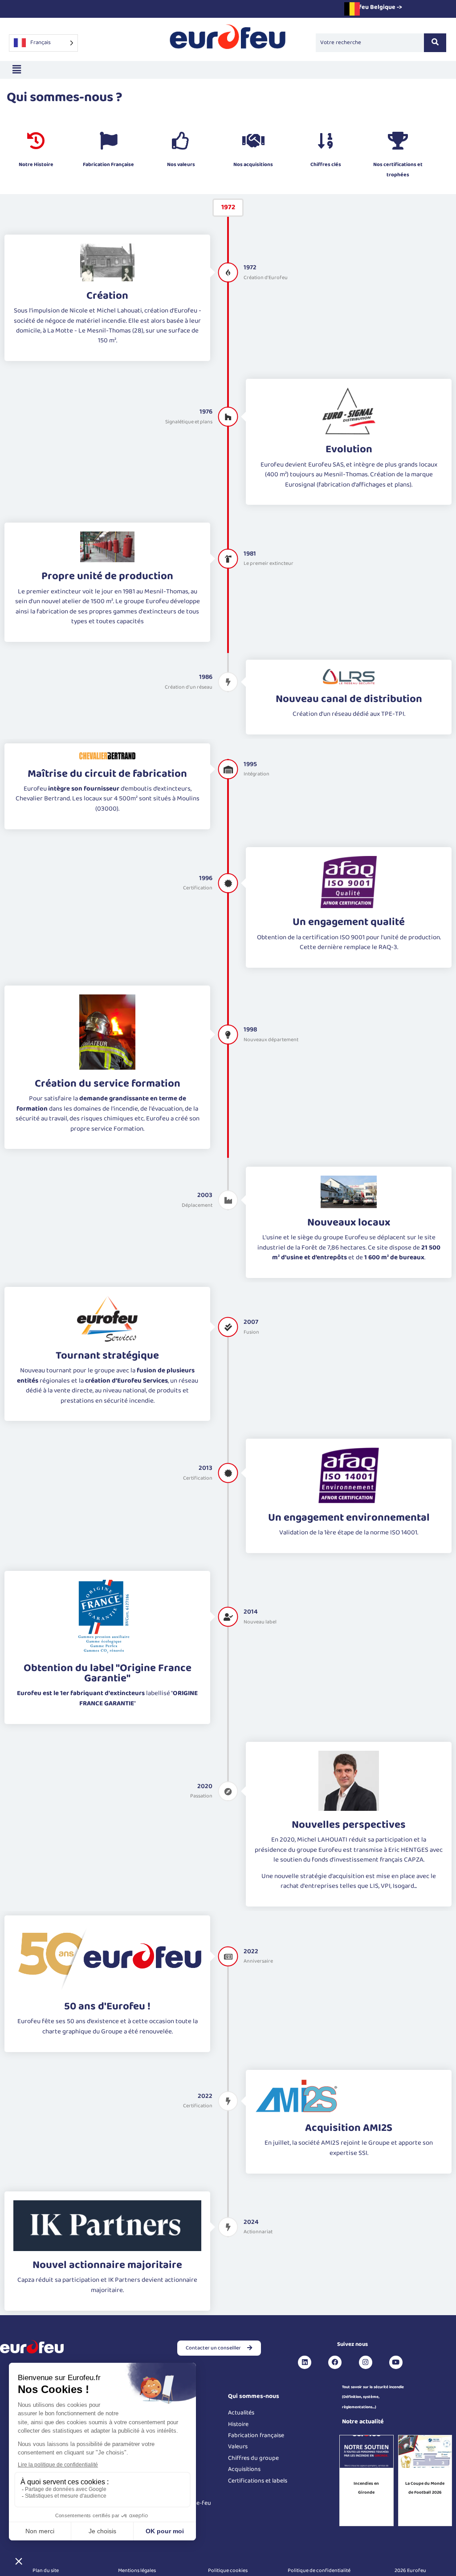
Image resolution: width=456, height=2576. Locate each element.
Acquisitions (244, 2469)
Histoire (238, 2424)
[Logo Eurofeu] (228, 41)
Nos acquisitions (253, 164)
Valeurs (238, 2446)
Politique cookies (228, 2570)
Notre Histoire (36, 164)
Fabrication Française (108, 164)
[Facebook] (335, 2362)
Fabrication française (256, 2435)
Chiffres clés (326, 164)
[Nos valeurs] (181, 141)
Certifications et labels (258, 2481)
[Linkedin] (305, 2362)
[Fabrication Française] (109, 141)
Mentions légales (137, 2570)
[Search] (435, 43)
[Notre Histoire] (36, 141)
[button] (16, 70)
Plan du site (46, 2570)
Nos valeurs (181, 164)
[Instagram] (366, 2362)
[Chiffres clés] (326, 141)
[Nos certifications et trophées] (398, 141)
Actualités (241, 2413)
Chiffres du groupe (253, 2458)
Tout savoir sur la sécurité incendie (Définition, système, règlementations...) (373, 2397)
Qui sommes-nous (254, 2396)
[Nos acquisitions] (253, 141)
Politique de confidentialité (319, 2570)
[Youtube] (396, 2362)
